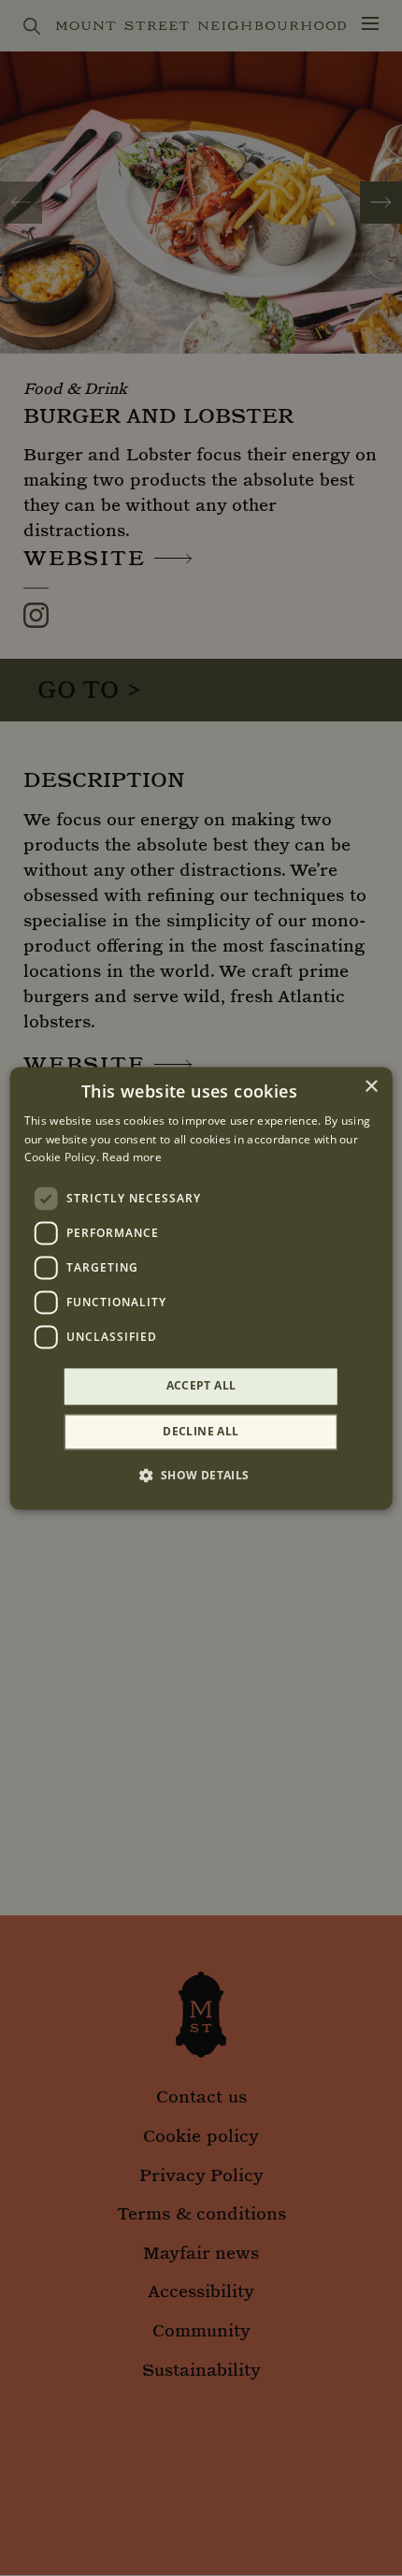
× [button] (371, 1087)
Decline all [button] (201, 1431)
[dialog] (201, 1288)
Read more (132, 1158)
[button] (201, 1475)
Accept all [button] (201, 1386)
